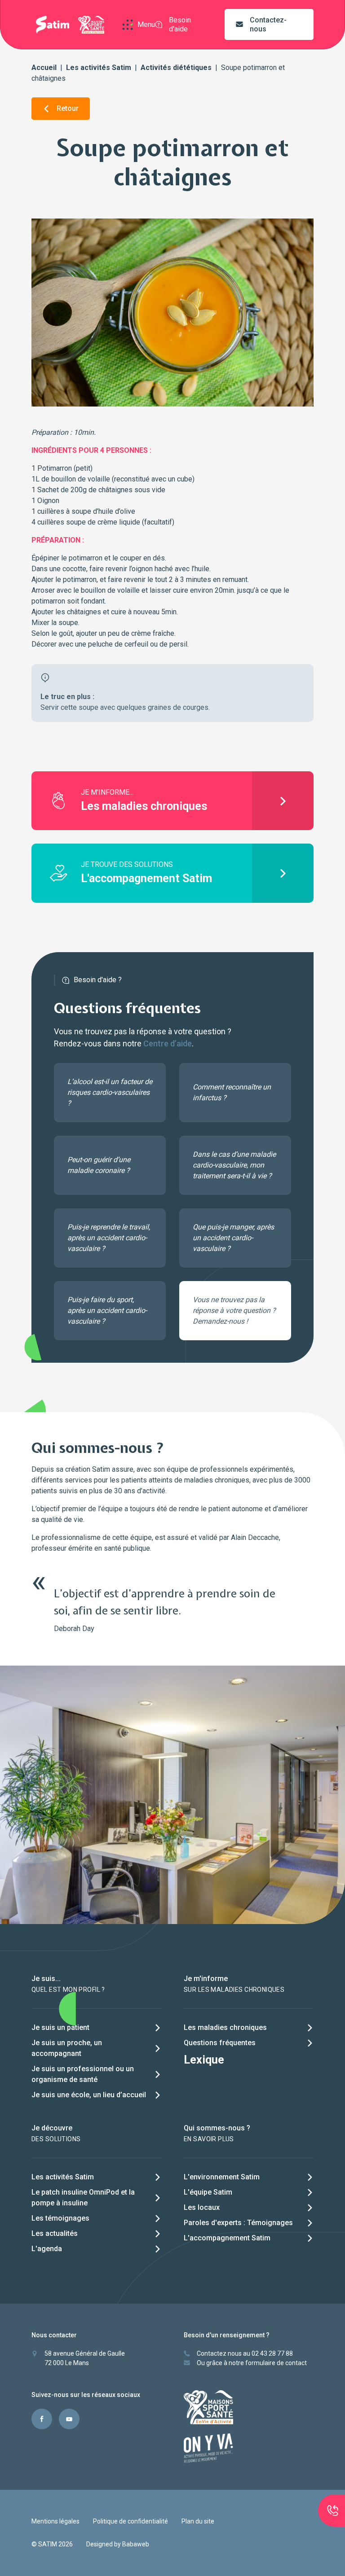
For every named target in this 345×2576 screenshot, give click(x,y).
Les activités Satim (99, 68)
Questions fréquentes (220, 2043)
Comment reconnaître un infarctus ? (232, 1092)
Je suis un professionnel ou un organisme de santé (83, 2074)
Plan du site (198, 2521)
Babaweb (136, 2544)
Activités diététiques (176, 68)
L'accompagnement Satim (227, 2238)
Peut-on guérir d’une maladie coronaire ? (99, 1165)
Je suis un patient (60, 2027)
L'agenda (47, 2249)
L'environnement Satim (222, 2177)
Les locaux (202, 2207)
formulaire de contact (276, 2363)
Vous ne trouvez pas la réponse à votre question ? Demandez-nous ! (234, 1310)
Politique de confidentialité (130, 2521)
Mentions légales (55, 2521)
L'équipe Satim (208, 2192)
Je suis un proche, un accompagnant (67, 2048)
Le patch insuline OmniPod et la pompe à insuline (83, 2198)
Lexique (204, 2060)
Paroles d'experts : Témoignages (238, 2223)
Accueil (44, 68)
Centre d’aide (168, 1043)
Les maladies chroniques (225, 2027)
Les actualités (55, 2233)
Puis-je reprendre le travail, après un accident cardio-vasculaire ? (109, 1238)
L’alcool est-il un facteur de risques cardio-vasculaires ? (110, 1092)
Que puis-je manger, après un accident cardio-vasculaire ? (233, 1238)
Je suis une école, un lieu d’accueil (89, 2095)
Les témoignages (60, 2218)
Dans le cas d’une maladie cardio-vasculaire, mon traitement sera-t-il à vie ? (234, 1165)
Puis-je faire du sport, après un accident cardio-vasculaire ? (107, 1310)
